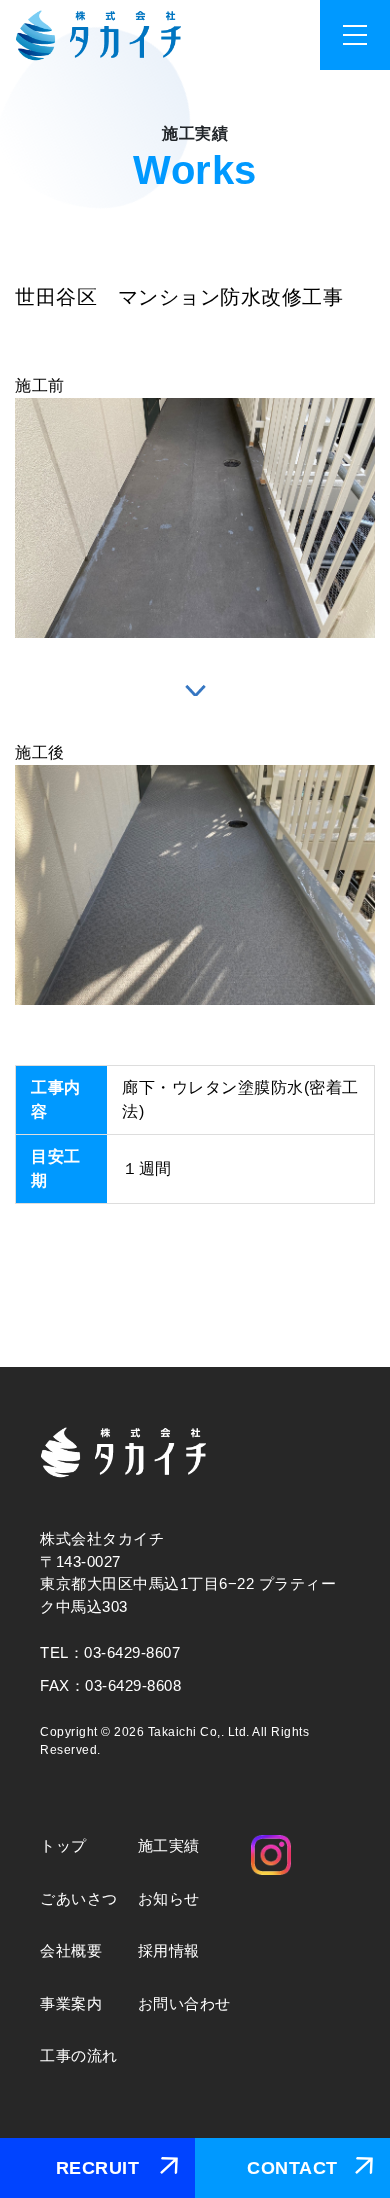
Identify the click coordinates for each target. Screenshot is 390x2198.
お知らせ (169, 1898)
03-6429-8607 (132, 1652)
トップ (63, 1845)
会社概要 (71, 1950)
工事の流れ (79, 2055)
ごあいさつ (79, 1898)
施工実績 (169, 1845)
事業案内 (71, 2003)
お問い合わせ (184, 2003)
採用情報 (169, 1950)
